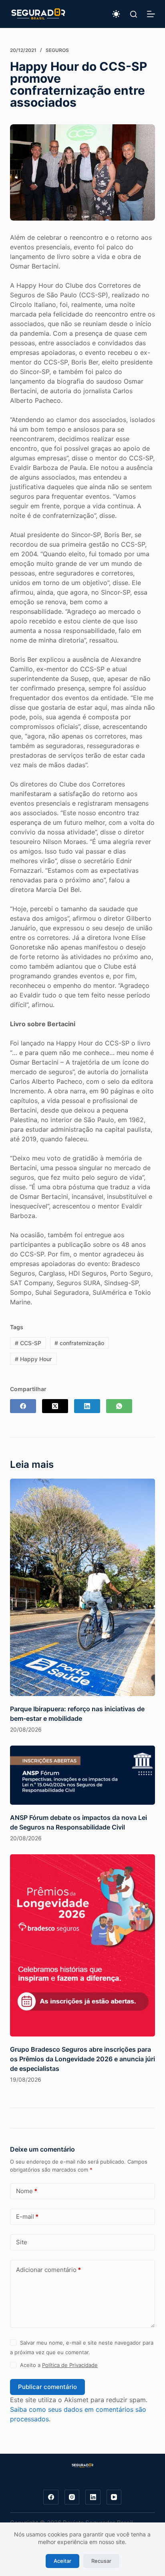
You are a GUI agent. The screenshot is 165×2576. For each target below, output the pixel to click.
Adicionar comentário (48, 2270)
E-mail (27, 2217)
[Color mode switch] (116, 14)
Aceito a (59, 2365)
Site (22, 2242)
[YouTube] (114, 2497)
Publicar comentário (47, 2387)
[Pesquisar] (134, 14)
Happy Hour (33, 1359)
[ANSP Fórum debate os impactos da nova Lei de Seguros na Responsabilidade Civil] (83, 1775)
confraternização (79, 1343)
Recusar (101, 2561)
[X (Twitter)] (55, 1406)
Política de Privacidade (70, 2365)
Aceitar (62, 2561)
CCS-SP (28, 1343)
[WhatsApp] (119, 1406)
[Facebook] (23, 1406)
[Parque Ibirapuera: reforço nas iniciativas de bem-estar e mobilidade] (83, 1587)
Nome (27, 2191)
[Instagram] (72, 2497)
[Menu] (151, 14)
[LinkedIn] (87, 1406)
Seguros (57, 50)
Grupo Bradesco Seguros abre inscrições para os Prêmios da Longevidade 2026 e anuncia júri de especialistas (82, 2059)
